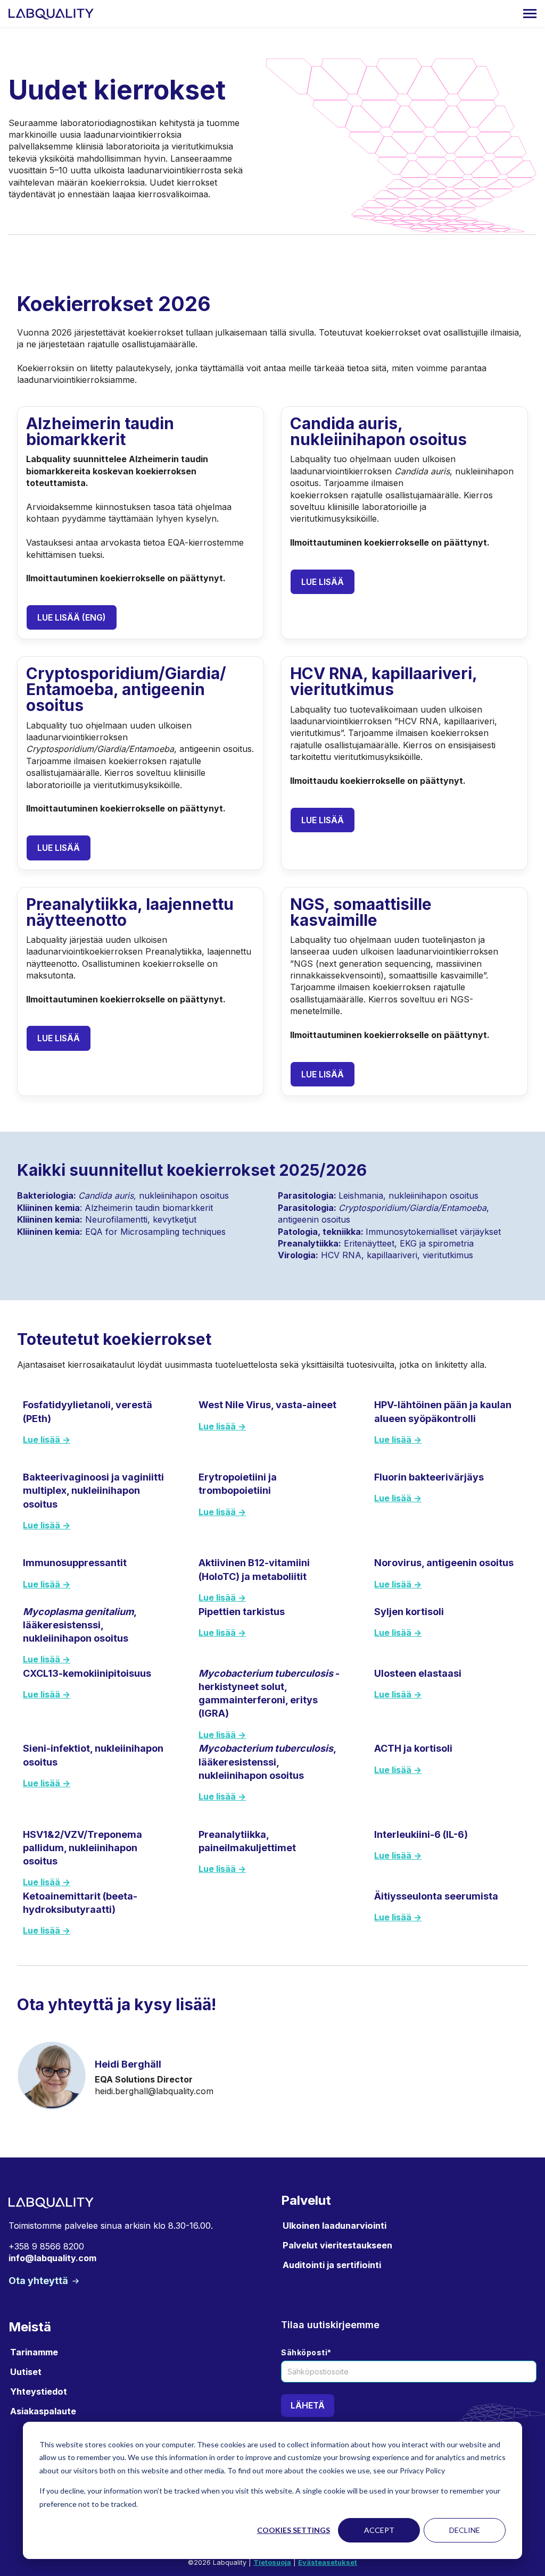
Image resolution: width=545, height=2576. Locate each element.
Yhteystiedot (39, 2391)
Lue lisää (323, 582)
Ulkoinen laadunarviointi (335, 2226)
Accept (379, 2530)
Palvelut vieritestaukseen (337, 2245)
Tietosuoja (272, 2562)
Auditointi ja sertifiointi (332, 2265)
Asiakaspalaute (43, 2411)
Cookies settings (294, 2530)
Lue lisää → (47, 1440)
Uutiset (26, 2372)
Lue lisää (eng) (72, 617)
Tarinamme (34, 2352)
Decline (465, 2530)
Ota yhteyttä (39, 2281)
